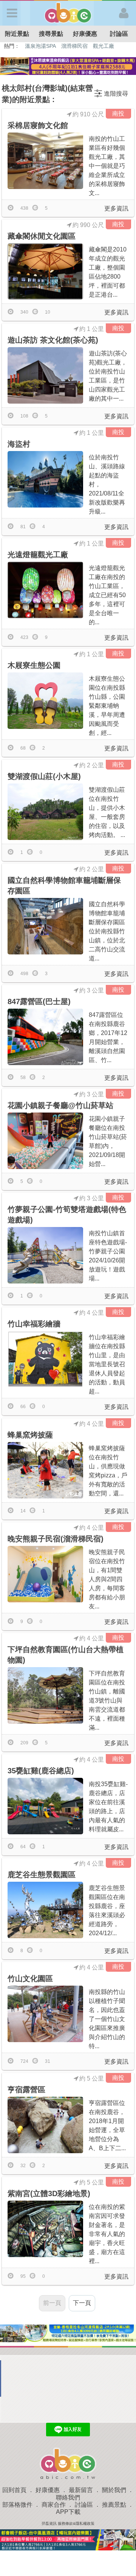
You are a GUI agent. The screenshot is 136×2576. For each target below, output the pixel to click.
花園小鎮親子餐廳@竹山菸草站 (60, 1105)
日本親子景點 (65, 46)
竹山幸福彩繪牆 (34, 1324)
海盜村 (19, 444)
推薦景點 (114, 2505)
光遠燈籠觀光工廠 (38, 555)
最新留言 (81, 2490)
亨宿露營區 (26, 2090)
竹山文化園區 (30, 1978)
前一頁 (52, 2303)
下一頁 (82, 2303)
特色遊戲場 (100, 46)
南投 (118, 114)
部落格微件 (17, 2505)
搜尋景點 (51, 34)
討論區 (119, 34)
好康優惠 (85, 34)
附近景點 (17, 34)
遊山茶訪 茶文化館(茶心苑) (53, 340)
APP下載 (68, 2512)
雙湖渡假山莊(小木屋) (44, 776)
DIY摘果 (35, 46)
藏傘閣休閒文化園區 (42, 236)
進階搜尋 (116, 94)
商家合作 (54, 2505)
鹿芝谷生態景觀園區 (42, 1875)
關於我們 (114, 2490)
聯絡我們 (68, 2498)
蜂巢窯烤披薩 (30, 1435)
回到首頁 (14, 2490)
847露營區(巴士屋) (39, 1001)
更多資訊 (116, 208)
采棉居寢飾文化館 (38, 125)
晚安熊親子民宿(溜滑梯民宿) (56, 1539)
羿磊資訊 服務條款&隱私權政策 (68, 2523)
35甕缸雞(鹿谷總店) (41, 1771)
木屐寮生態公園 (34, 665)
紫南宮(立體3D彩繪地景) (49, 2193)
